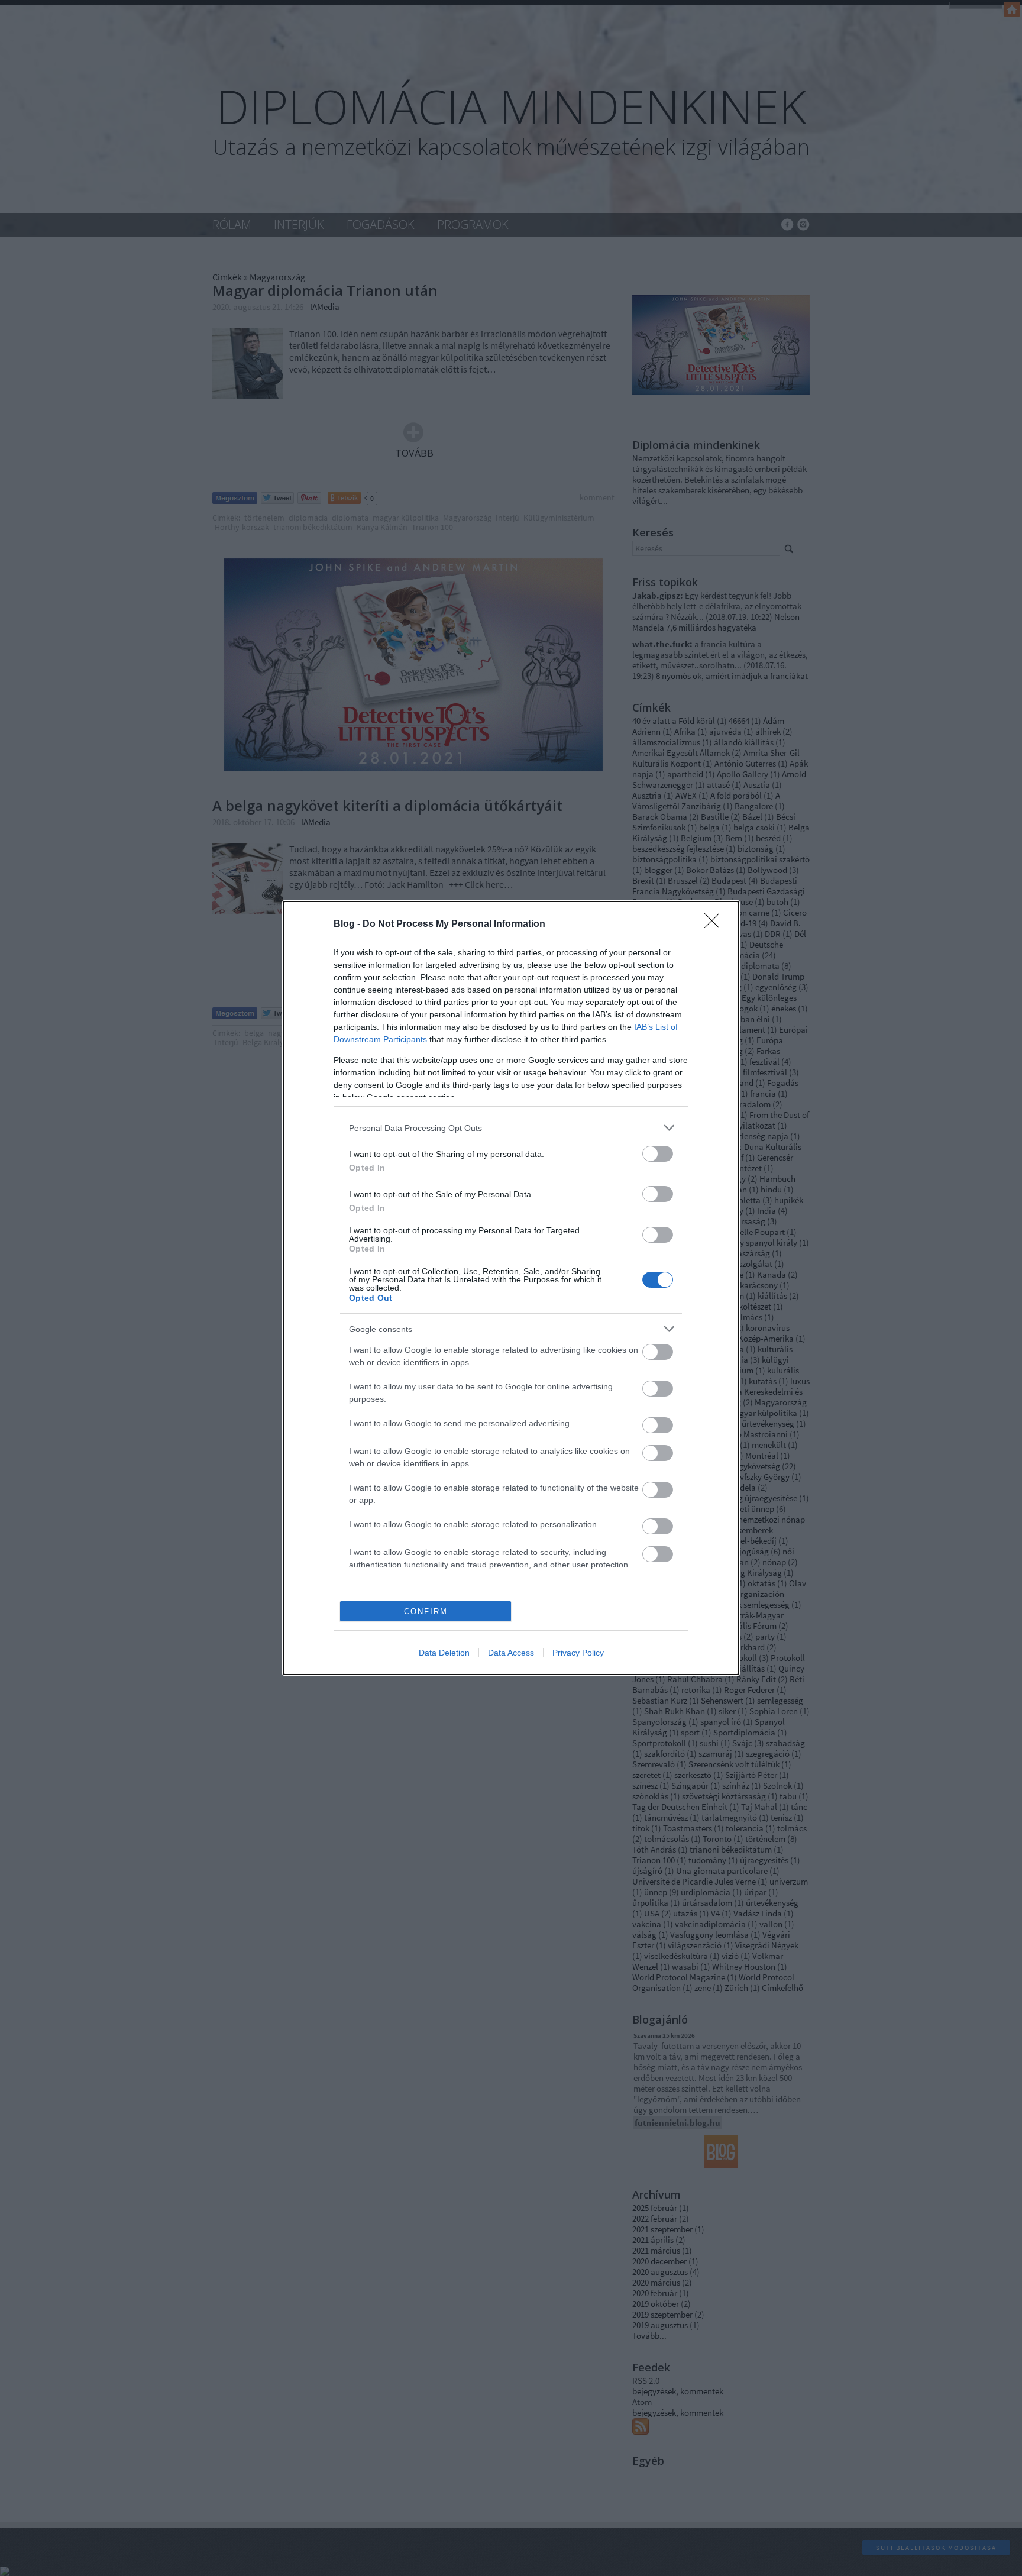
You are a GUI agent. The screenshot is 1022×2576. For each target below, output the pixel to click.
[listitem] (511, 1128)
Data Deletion (444, 1653)
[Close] (716, 925)
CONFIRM (426, 1612)
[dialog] (511, 1288)
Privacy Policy (578, 1653)
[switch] (658, 1154)
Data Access (511, 1653)
